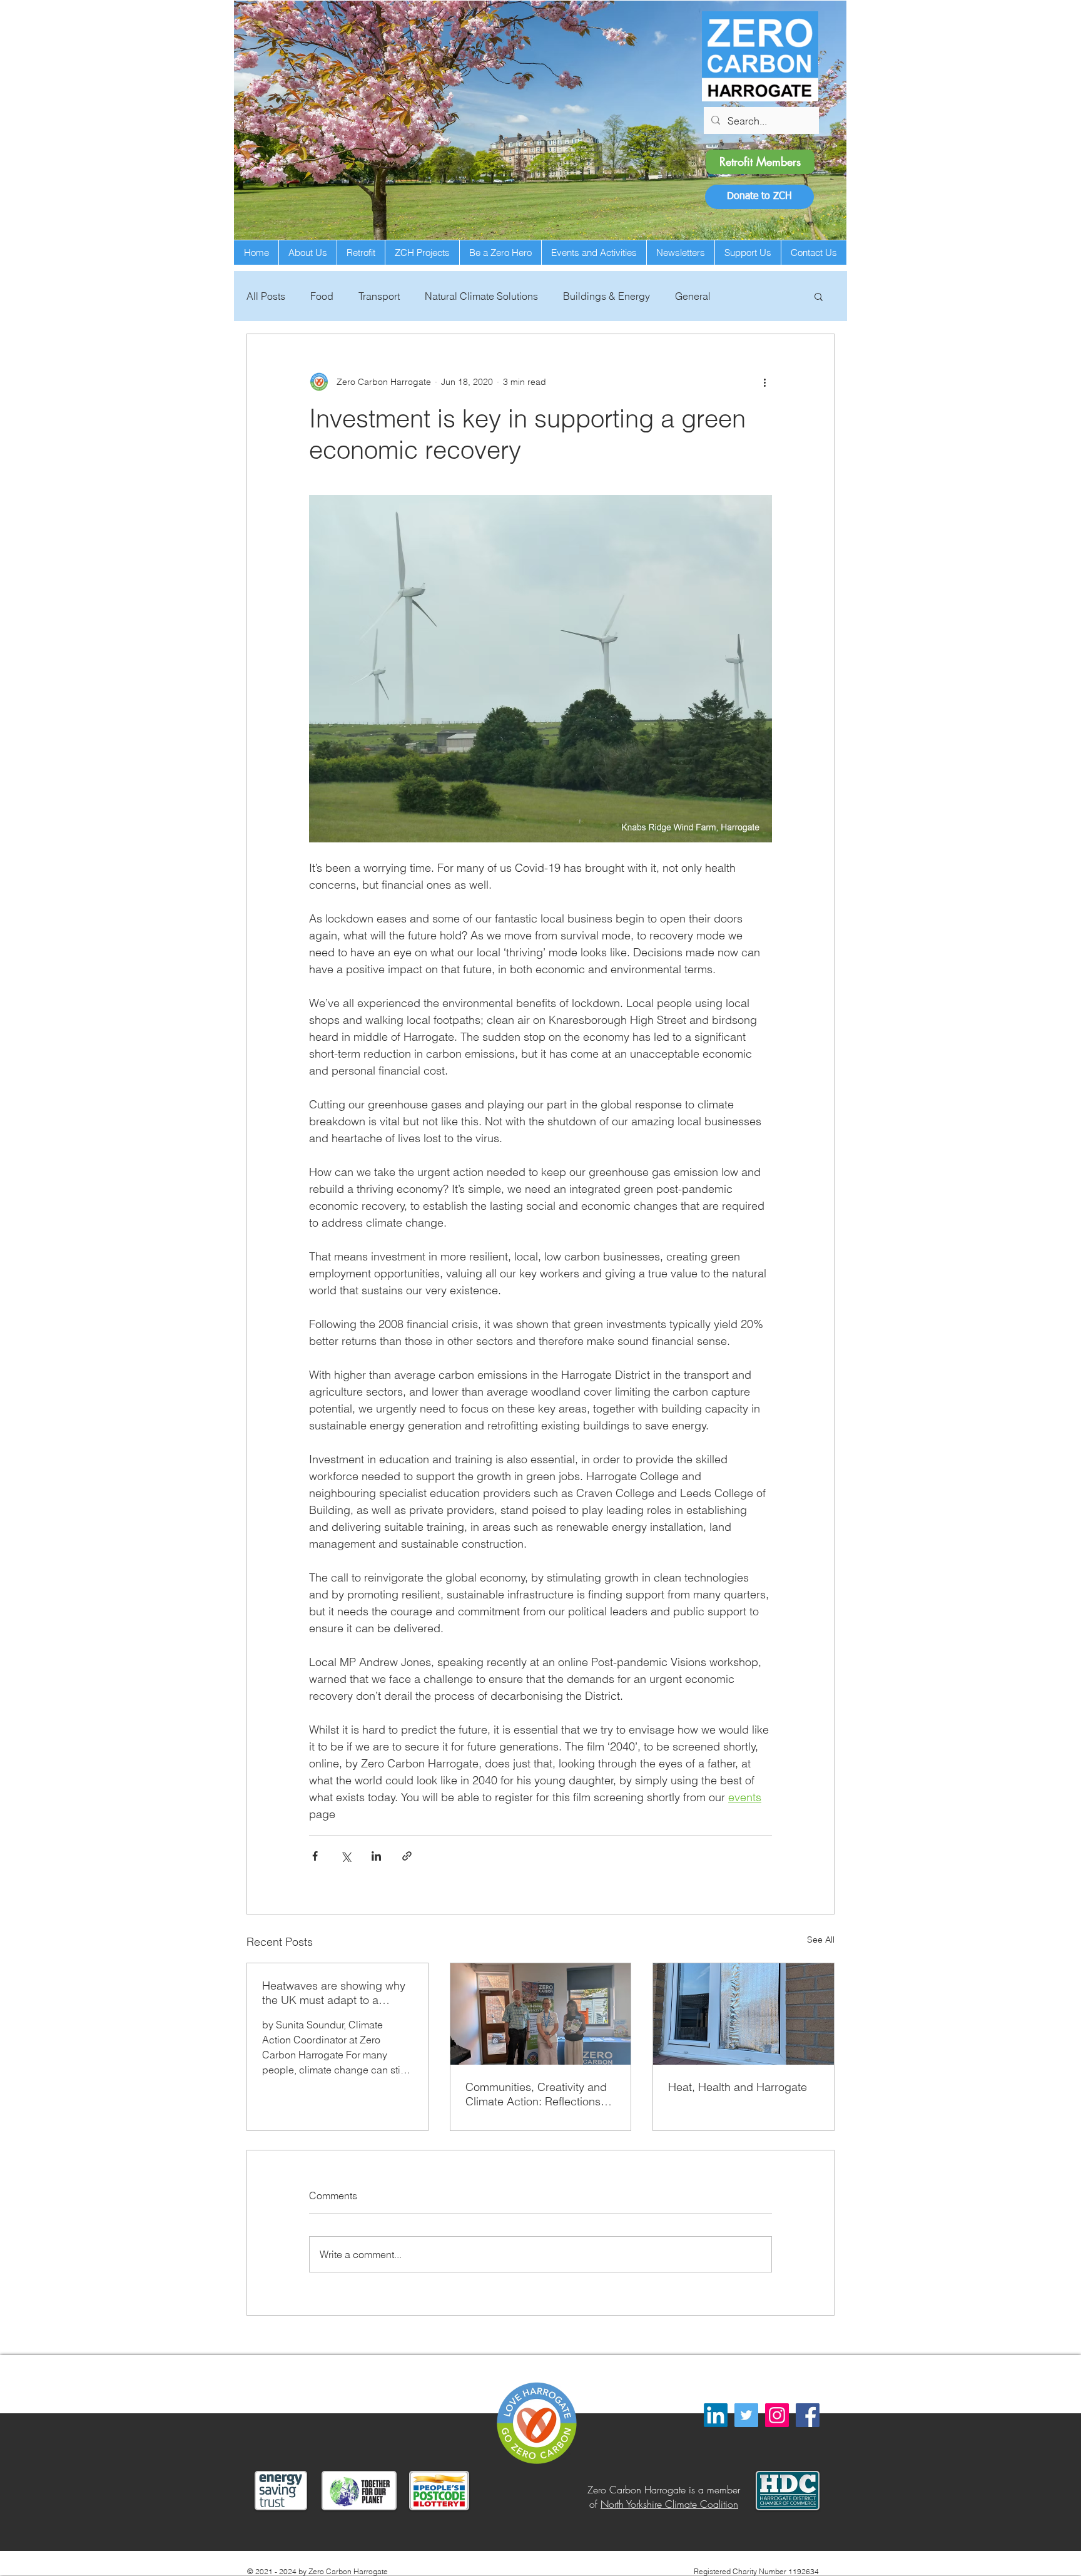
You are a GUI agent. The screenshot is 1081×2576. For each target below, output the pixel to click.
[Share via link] (407, 1856)
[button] (759, 197)
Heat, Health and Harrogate (738, 2087)
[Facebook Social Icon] (808, 2415)
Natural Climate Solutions (481, 296)
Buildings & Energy (606, 296)
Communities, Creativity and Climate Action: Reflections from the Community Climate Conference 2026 (537, 2094)
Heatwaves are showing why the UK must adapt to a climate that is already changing (334, 1993)
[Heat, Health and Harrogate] (744, 2014)
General (693, 296)
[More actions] (764, 382)
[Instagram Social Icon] (777, 2415)
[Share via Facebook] (315, 1856)
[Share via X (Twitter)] (346, 1856)
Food (322, 296)
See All (821, 1940)
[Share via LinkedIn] (376, 1856)
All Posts (266, 296)
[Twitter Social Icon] (746, 2415)
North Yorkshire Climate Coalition (669, 2504)
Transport (379, 296)
